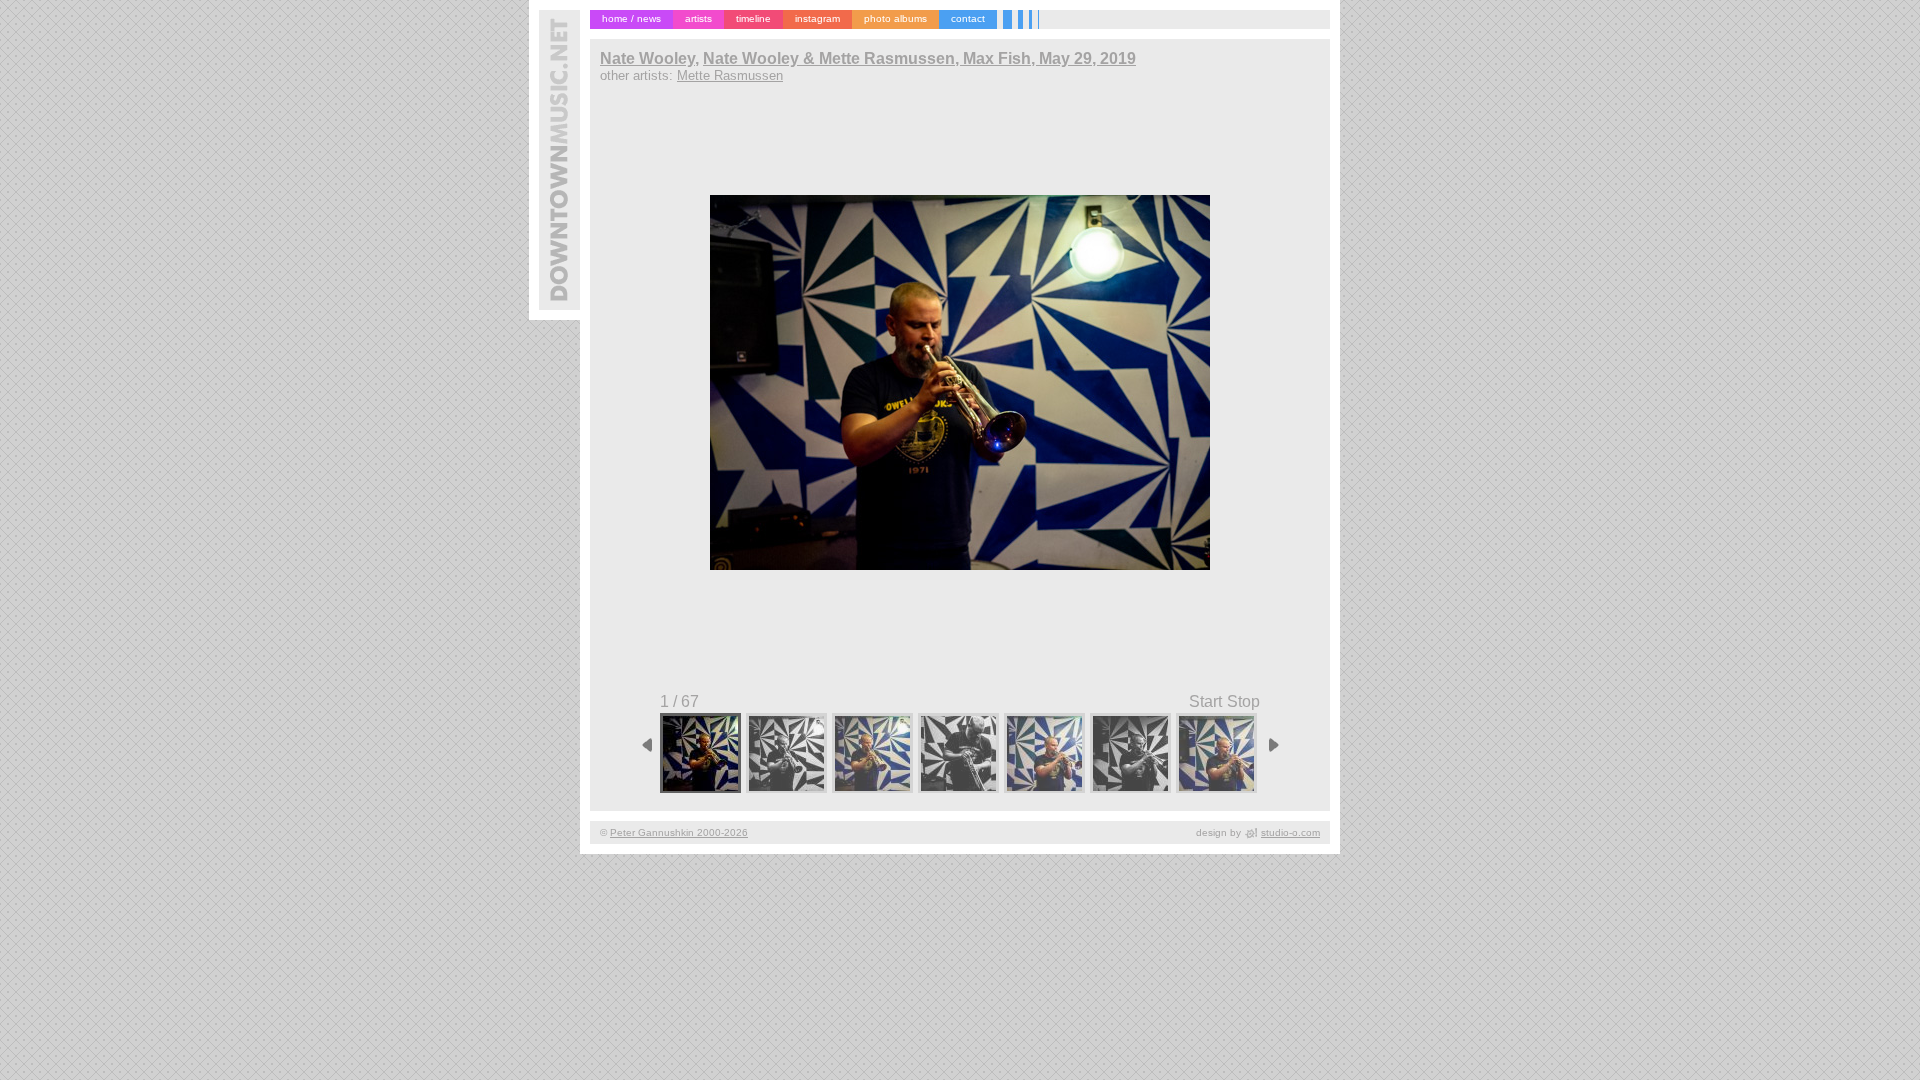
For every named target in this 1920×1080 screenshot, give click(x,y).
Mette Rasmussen (730, 75)
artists (698, 18)
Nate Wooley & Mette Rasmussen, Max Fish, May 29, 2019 (919, 58)
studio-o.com (1290, 832)
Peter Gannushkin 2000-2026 (679, 832)
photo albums (895, 18)
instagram (817, 18)
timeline (753, 18)
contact (968, 18)
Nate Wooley (647, 58)
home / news (631, 18)
